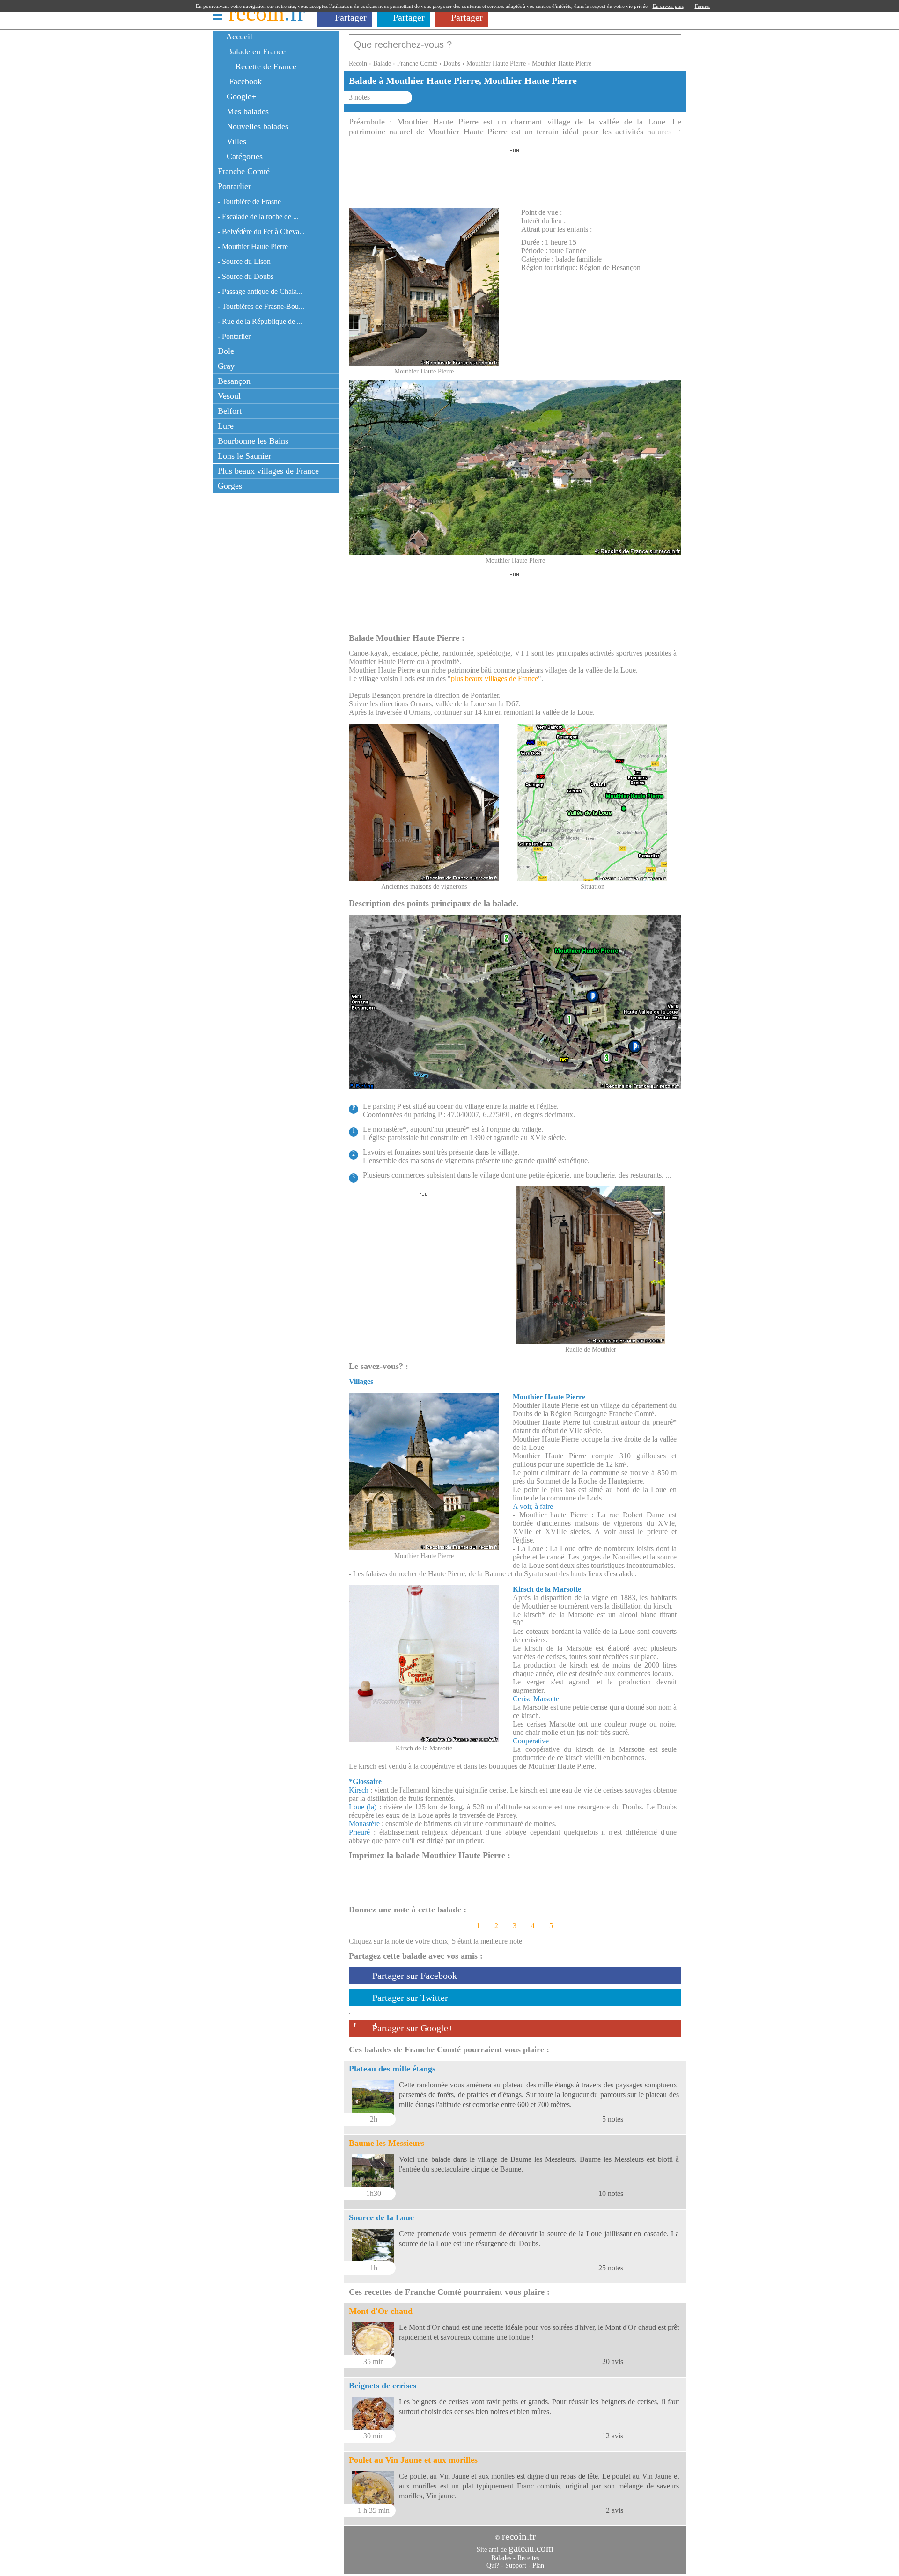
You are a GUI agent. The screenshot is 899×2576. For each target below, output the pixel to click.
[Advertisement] (515, 176)
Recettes (528, 2558)
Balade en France (255, 51)
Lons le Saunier (244, 456)
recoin (267, 13)
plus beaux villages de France (494, 678)
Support (516, 2565)
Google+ (240, 96)
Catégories (243, 156)
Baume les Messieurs (387, 2143)
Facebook (243, 81)
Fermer (703, 6)
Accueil (238, 37)
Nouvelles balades (256, 126)
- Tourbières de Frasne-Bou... (261, 306)
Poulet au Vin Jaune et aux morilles (413, 2460)
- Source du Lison (244, 261)
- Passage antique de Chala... (260, 291)
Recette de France (265, 66)
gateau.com (531, 2548)
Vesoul (229, 396)
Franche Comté (244, 171)
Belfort (230, 411)
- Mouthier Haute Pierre (253, 246)
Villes (235, 141)
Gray (226, 366)
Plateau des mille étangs (392, 2069)
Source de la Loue (381, 2217)
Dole (226, 351)
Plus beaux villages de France (268, 471)
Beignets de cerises (383, 2386)
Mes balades (247, 111)
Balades (501, 2558)
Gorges (230, 486)
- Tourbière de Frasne (249, 201)
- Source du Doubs (246, 276)
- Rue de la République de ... (260, 321)
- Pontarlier (234, 336)
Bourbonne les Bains (253, 441)
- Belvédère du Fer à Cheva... (261, 231)
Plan (538, 2565)
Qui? (493, 2565)
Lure (226, 426)
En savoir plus (668, 6)
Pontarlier (234, 186)
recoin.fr (519, 2537)
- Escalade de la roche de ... (258, 216)
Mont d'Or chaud (381, 2311)
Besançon (234, 381)
